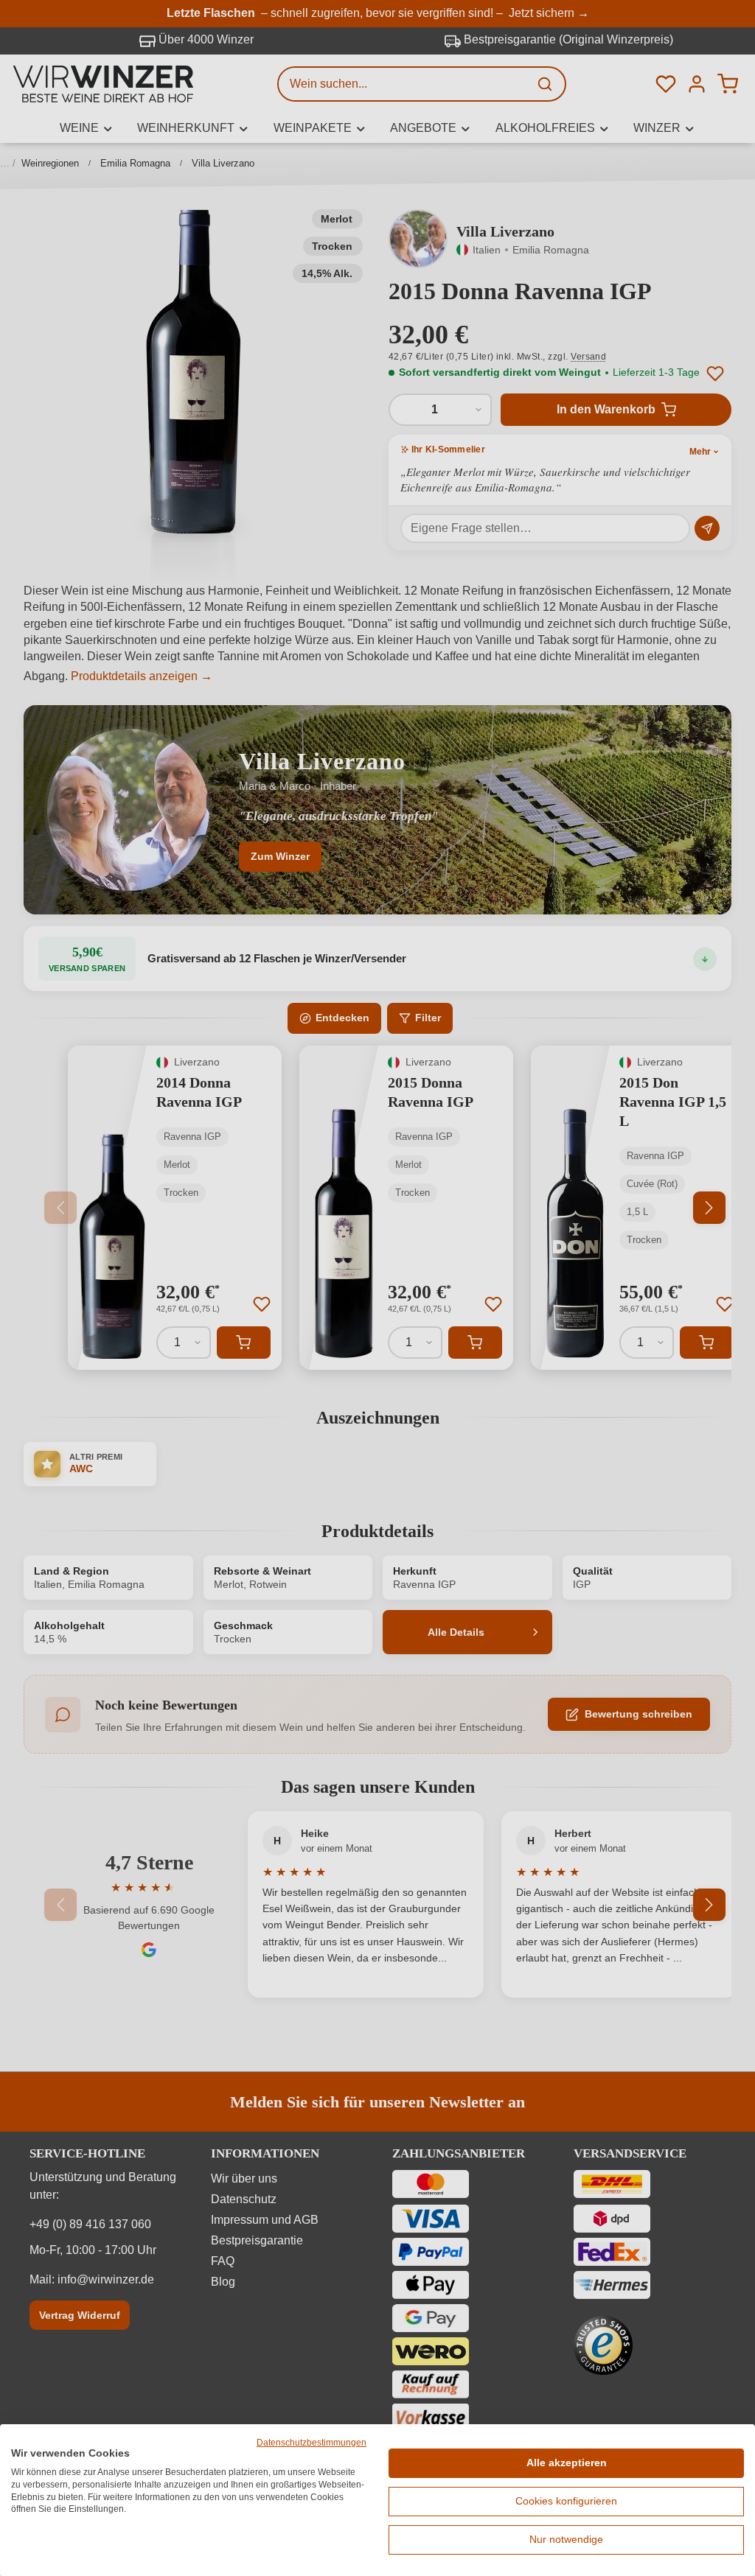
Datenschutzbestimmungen (312, 2443)
